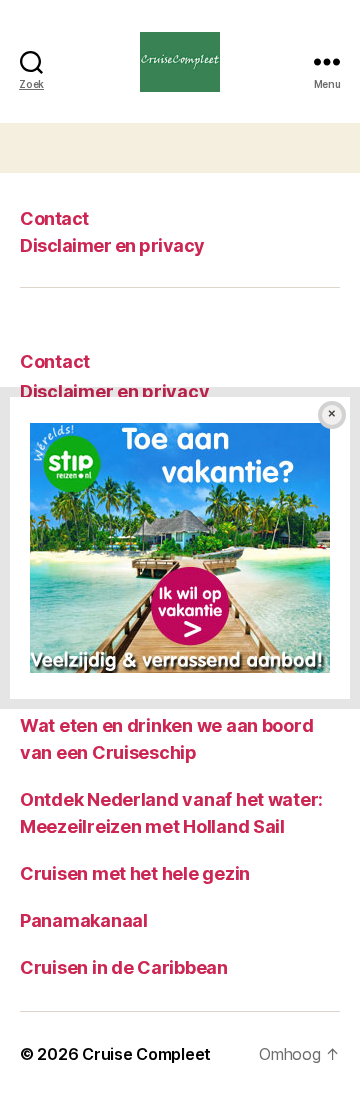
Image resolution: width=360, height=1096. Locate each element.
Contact (54, 218)
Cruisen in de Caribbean (124, 967)
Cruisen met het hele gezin (135, 873)
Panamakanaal (84, 920)
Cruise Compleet (146, 1054)
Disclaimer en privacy (112, 245)
